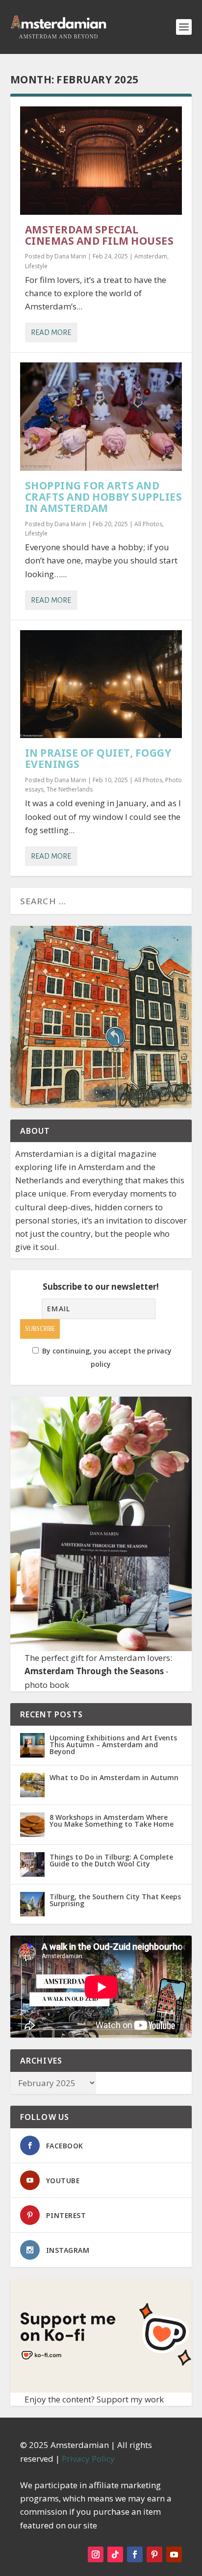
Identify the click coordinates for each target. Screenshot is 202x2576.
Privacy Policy (88, 2459)
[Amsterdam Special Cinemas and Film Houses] (101, 161)
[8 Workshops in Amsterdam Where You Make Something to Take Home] (32, 1825)
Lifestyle (36, 266)
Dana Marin (70, 256)
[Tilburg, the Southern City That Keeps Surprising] (32, 1904)
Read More (51, 332)
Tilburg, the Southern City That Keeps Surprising (115, 1900)
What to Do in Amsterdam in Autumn (114, 1777)
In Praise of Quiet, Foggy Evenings (98, 758)
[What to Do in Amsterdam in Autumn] (32, 1785)
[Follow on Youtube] (174, 2554)
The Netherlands (70, 789)
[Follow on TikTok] (115, 2554)
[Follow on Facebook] (135, 2554)
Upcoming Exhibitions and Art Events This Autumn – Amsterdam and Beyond (113, 1745)
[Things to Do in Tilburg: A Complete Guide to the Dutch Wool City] (32, 1864)
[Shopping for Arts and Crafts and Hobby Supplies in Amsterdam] (101, 417)
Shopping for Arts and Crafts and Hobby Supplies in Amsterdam (104, 497)
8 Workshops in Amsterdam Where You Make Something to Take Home (112, 1821)
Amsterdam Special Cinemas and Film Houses (100, 235)
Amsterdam (151, 256)
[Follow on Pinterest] (154, 2554)
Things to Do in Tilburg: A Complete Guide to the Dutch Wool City (111, 1860)
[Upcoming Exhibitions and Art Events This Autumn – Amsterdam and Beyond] (32, 1745)
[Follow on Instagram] (96, 2554)
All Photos (148, 524)
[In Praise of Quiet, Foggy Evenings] (101, 684)
